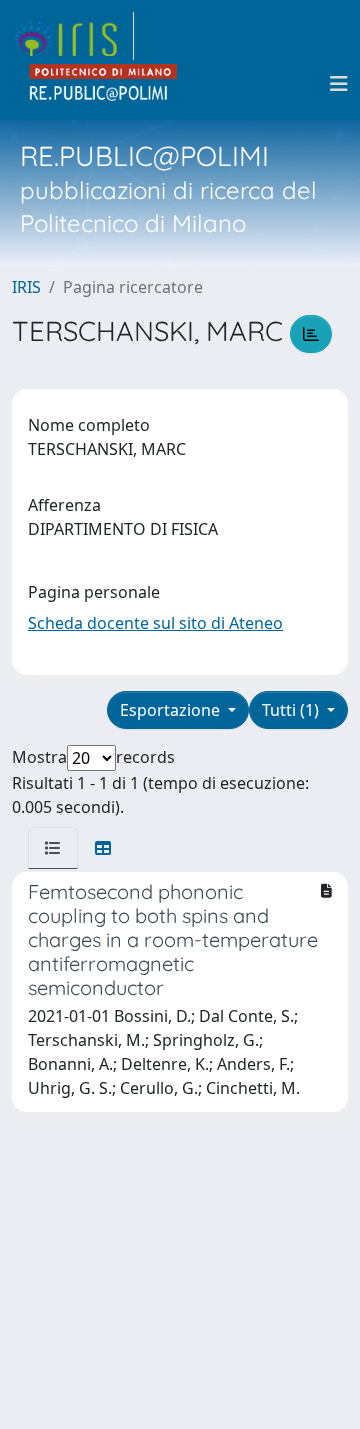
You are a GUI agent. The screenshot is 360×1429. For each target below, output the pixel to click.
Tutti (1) (292, 710)
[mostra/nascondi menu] (339, 84)
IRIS (26, 287)
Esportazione (172, 710)
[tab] (53, 848)
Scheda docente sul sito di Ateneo (155, 623)
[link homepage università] (104, 84)
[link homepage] (73, 36)
